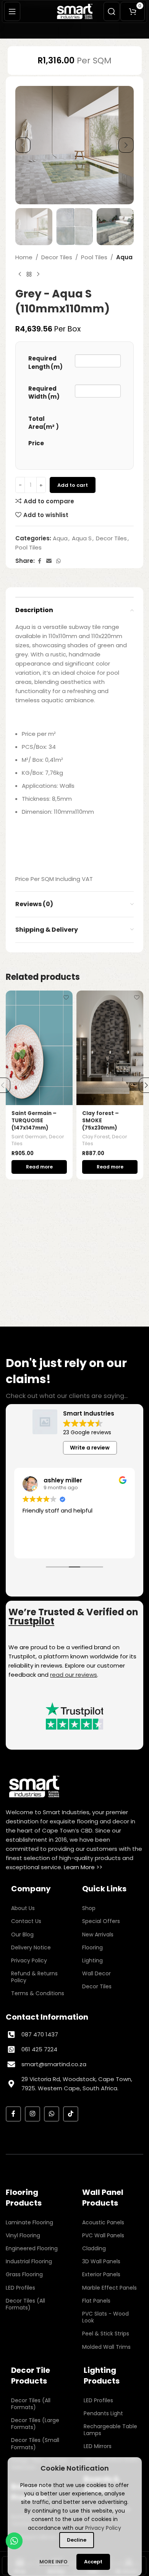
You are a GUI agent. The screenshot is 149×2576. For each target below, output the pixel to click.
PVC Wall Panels (103, 2235)
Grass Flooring (24, 2274)
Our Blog (22, 1934)
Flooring (92, 1947)
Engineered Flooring (32, 2248)
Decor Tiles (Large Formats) (35, 2424)
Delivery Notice (31, 1947)
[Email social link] (49, 561)
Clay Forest (96, 1137)
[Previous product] (20, 274)
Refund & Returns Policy (34, 1977)
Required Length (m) (45, 362)
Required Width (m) (44, 393)
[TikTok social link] (71, 2114)
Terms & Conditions (38, 1993)
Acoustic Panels (103, 2222)
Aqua (124, 257)
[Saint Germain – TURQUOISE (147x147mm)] (39, 1048)
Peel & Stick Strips (106, 2334)
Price (36, 443)
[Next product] (38, 274)
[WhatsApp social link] (58, 561)
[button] (23, 145)
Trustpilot (31, 1621)
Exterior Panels (101, 2274)
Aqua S (82, 538)
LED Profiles (20, 2288)
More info (54, 2562)
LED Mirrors (98, 2446)
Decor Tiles (57, 257)
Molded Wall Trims (106, 2347)
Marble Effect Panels (109, 2288)
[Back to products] (29, 274)
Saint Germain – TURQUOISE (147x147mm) (34, 1121)
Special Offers (101, 1921)
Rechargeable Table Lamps (110, 2430)
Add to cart (73, 485)
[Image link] (34, 1786)
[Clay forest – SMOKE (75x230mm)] (110, 1048)
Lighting (92, 1960)
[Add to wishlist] (66, 997)
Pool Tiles (94, 257)
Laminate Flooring (29, 2222)
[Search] (112, 11)
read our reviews (74, 1675)
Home (24, 257)
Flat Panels (96, 2301)
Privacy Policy (29, 1960)
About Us (23, 1908)
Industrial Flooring (29, 2261)
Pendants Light (103, 2413)
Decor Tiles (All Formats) (25, 2304)
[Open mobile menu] (12, 11)
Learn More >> (83, 1867)
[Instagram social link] (32, 2114)
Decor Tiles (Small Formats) (35, 2443)
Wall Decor (96, 1973)
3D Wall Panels (101, 2261)
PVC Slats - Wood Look (105, 2317)
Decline (77, 2540)
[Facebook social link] (39, 561)
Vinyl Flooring (23, 2235)
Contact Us (26, 1921)
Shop (89, 1908)
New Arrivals (98, 1934)
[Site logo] (75, 11)
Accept (93, 2562)
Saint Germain (29, 1137)
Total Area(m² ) (44, 423)
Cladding (94, 2248)
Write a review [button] (90, 1448)
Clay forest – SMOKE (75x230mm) (100, 1121)
